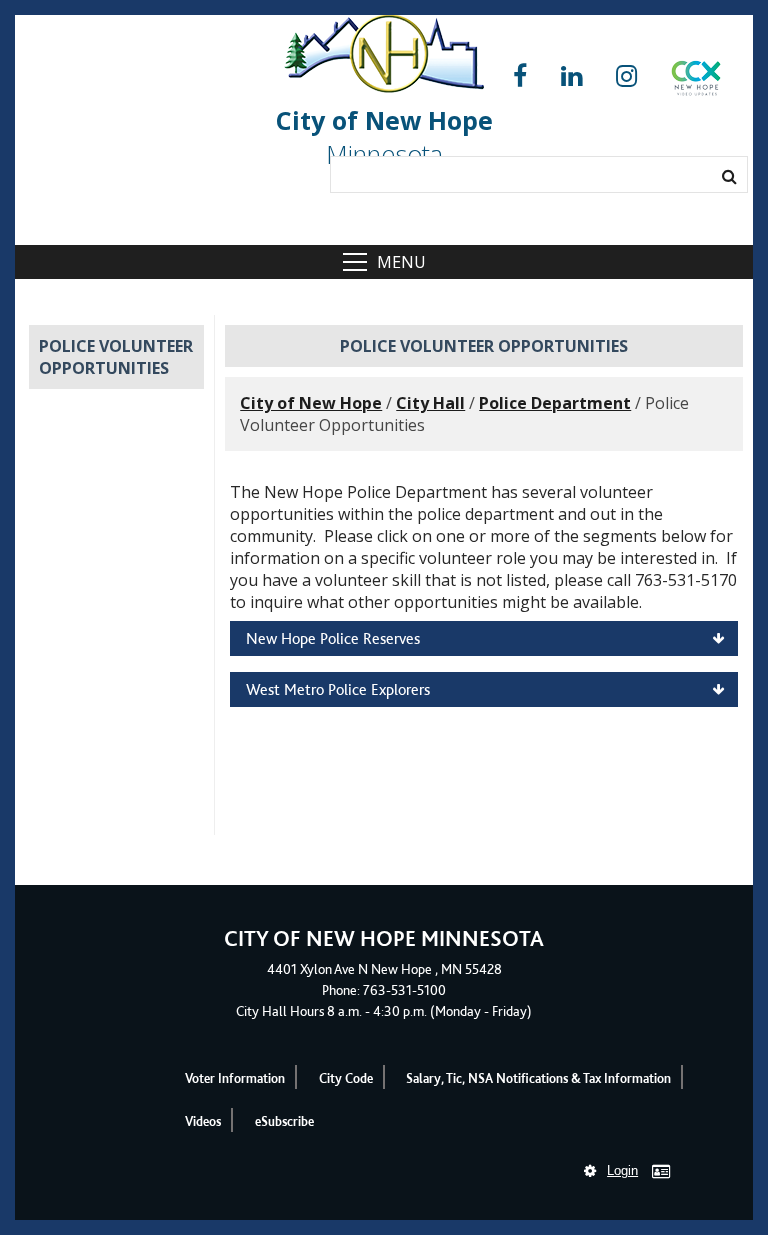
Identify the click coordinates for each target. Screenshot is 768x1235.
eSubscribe (284, 1121)
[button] (696, 82)
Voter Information (235, 1078)
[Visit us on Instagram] (626, 76)
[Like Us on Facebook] (520, 76)
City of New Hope (311, 403)
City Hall (430, 403)
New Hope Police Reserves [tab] (333, 638)
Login (622, 1170)
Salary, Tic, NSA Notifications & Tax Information (538, 1078)
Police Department (555, 403)
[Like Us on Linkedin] (571, 76)
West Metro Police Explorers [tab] (338, 689)
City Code (346, 1078)
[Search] (729, 176)
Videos (203, 1121)
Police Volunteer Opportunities (116, 357)
